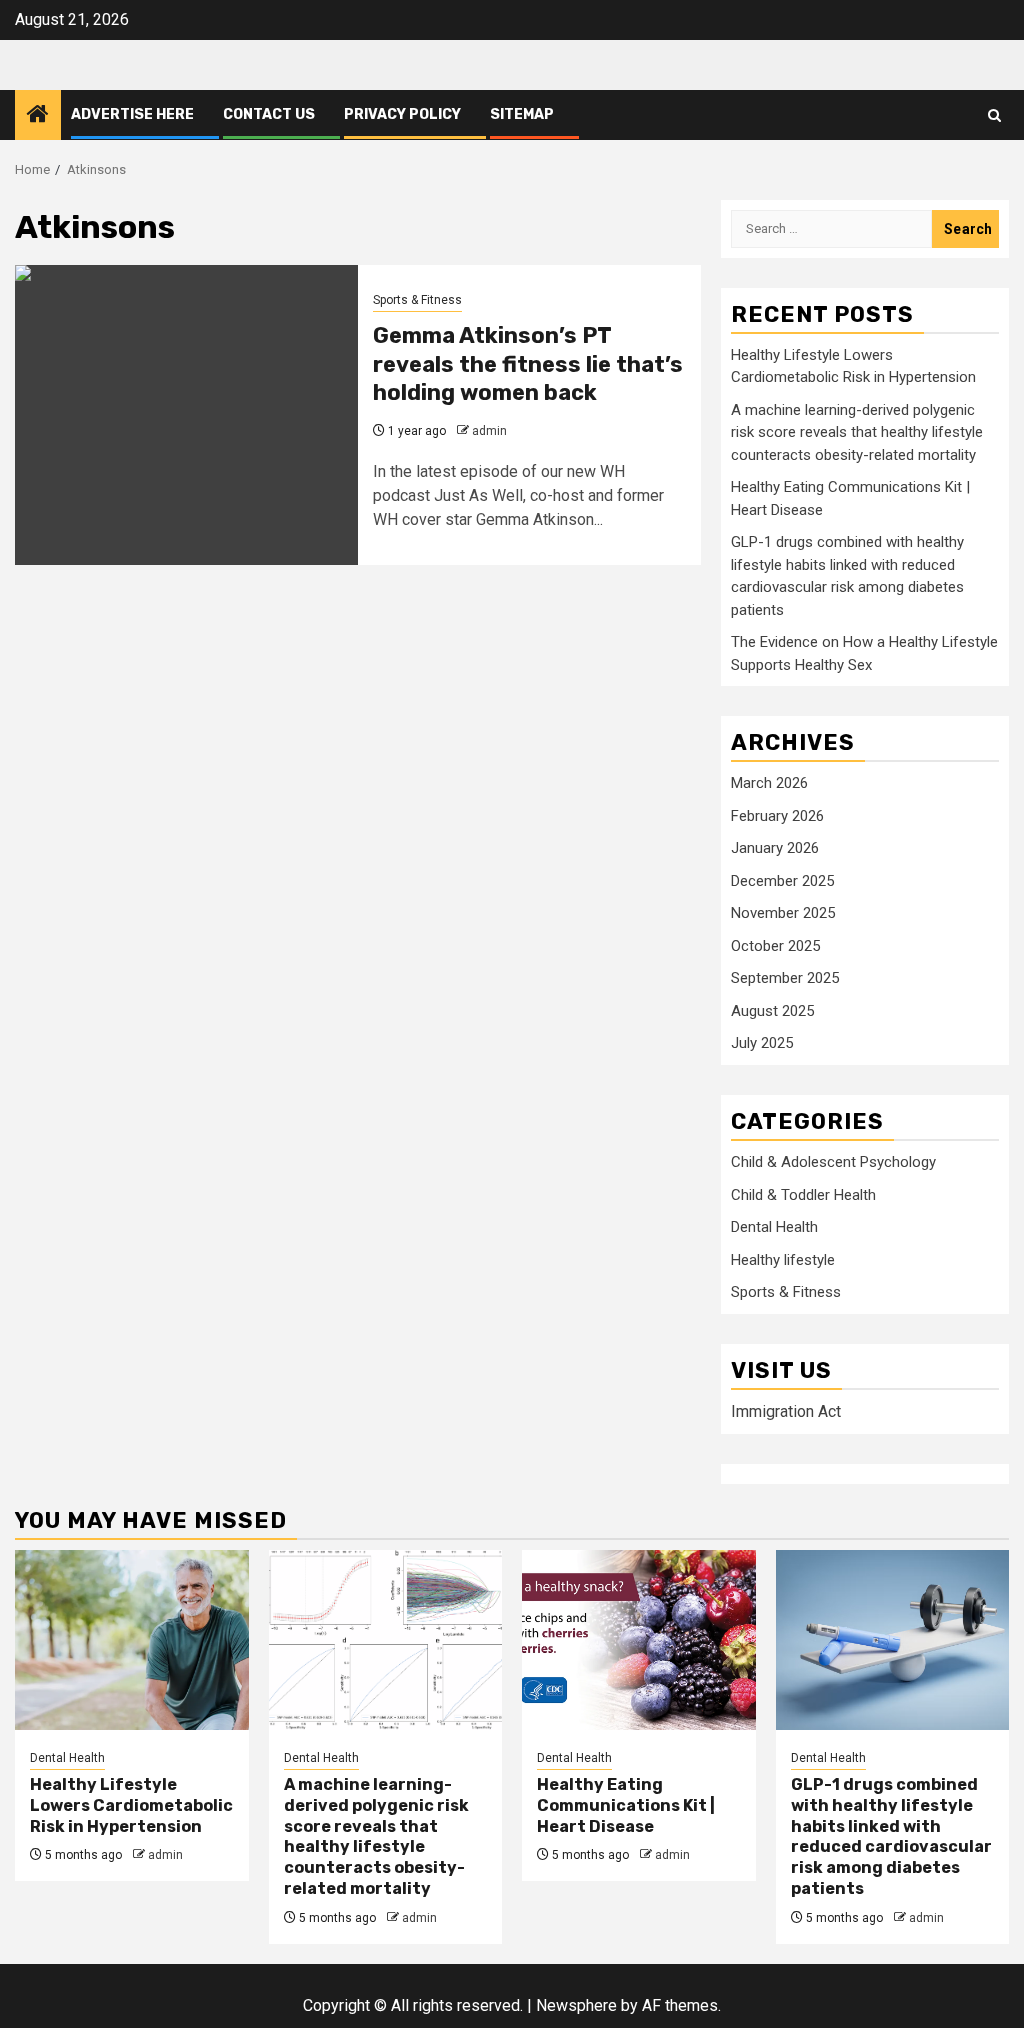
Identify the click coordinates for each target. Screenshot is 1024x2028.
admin (489, 431)
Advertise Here (132, 114)
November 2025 (783, 913)
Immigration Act (786, 1411)
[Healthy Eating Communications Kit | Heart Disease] (639, 1640)
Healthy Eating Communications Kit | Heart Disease (626, 1805)
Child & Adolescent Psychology (833, 1162)
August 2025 (772, 1011)
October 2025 (775, 946)
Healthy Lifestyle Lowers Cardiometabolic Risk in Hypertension (131, 1805)
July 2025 (762, 1043)
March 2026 (769, 783)
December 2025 (782, 881)
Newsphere (576, 2005)
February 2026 (777, 816)
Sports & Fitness (417, 300)
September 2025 (785, 978)
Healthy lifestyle (783, 1260)
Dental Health (774, 1227)
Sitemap (522, 114)
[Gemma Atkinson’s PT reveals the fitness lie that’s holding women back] (186, 415)
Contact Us (269, 114)
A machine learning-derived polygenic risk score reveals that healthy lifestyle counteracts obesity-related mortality (857, 432)
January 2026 (775, 848)
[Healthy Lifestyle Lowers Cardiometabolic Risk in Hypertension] (132, 1640)
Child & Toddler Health (803, 1195)
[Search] (994, 115)
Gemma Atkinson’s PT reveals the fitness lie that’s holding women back (528, 364)
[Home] (38, 116)
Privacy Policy (402, 114)
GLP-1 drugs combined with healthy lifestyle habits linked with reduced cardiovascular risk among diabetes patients (891, 1836)
